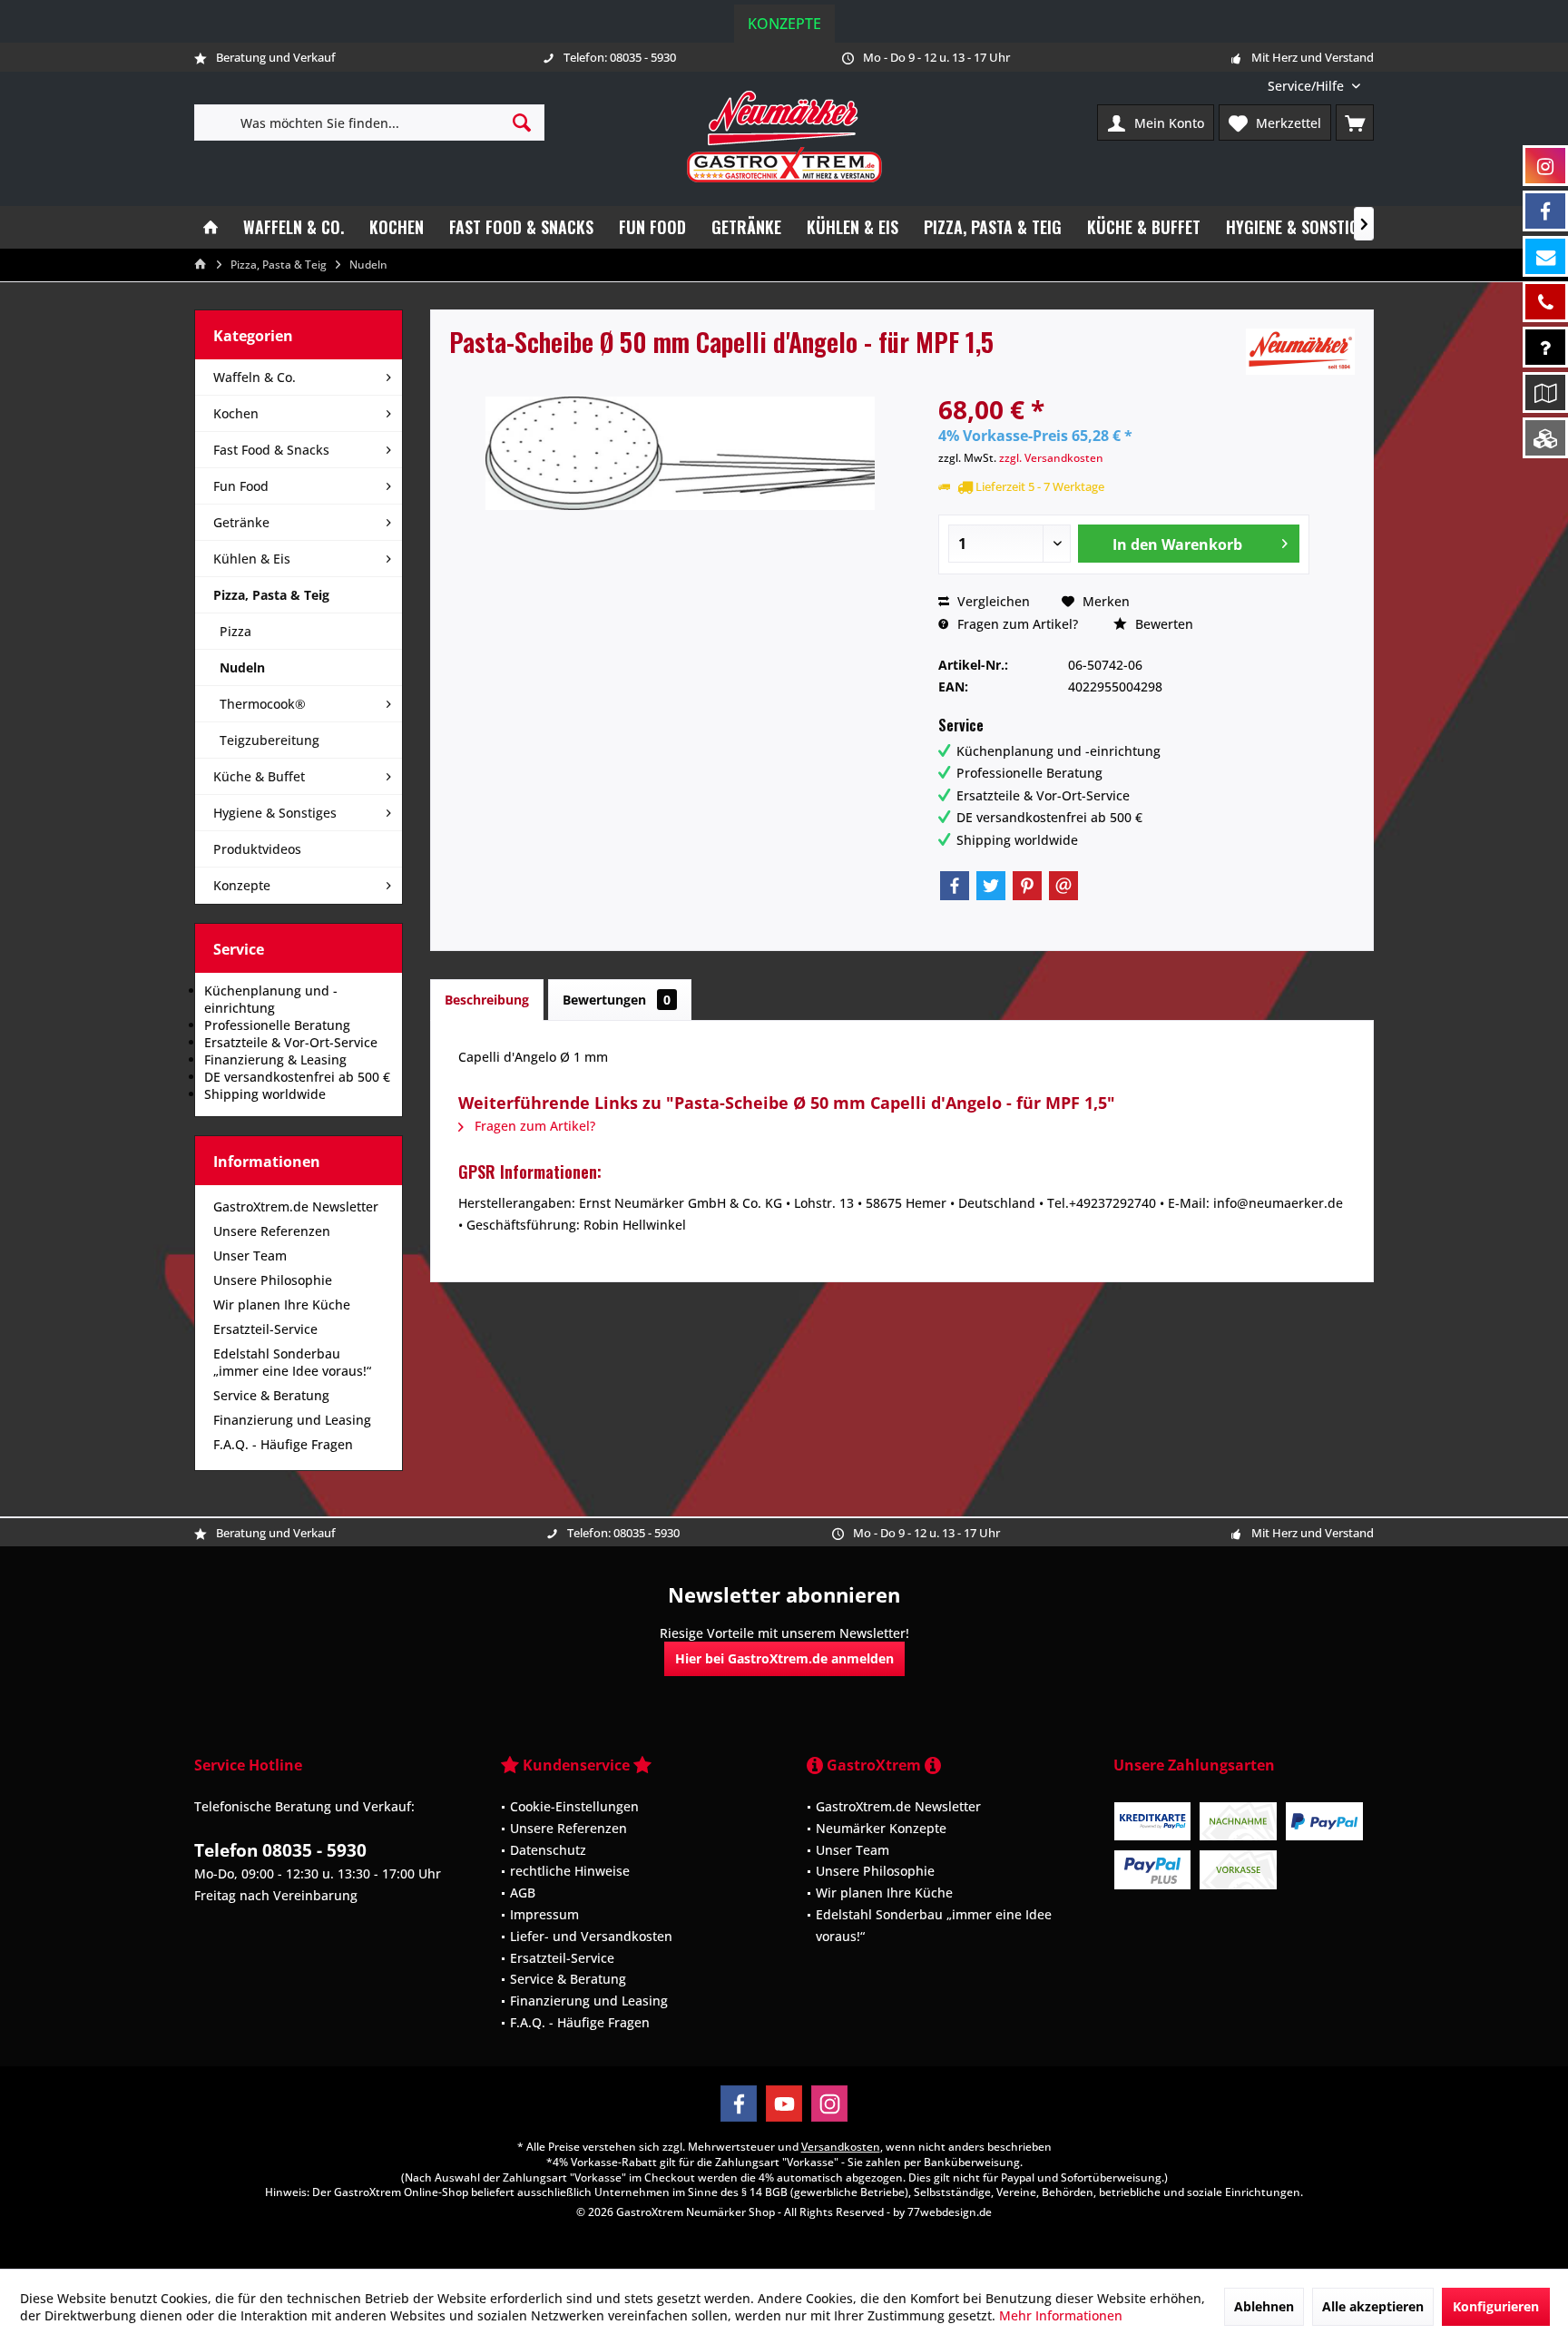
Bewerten (1162, 624)
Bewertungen (617, 1000)
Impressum (544, 1914)
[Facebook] (955, 886)
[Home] (211, 227)
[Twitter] (991, 886)
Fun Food (241, 486)
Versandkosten (841, 2147)
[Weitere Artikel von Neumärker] (1300, 352)
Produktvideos (257, 849)
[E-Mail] (1063, 886)
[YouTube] (784, 2104)
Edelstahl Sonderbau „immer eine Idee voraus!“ (292, 1362)
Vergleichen (992, 601)
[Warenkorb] (1355, 123)
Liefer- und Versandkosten (591, 1936)
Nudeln (242, 667)
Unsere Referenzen (272, 1231)
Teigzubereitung (269, 740)
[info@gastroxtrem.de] (1545, 256)
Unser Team (250, 1255)
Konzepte (784, 24)
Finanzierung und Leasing (292, 1420)
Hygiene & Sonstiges (275, 813)
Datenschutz (548, 1850)
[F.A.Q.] (1545, 347)
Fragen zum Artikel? (1016, 624)
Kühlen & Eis (252, 559)
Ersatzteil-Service (265, 1329)
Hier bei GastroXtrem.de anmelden (784, 1658)
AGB (523, 1893)
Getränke (241, 522)
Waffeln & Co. (255, 377)
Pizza (235, 631)
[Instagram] (829, 2104)
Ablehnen (1264, 2306)
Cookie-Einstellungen (574, 1806)
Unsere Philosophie (273, 1280)
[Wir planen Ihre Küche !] (1545, 392)
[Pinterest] (1027, 886)
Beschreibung (487, 1000)
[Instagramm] (1545, 166)
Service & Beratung (271, 1395)
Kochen (236, 413)
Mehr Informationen (1061, 2315)
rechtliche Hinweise (570, 1871)
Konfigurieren (1496, 2306)
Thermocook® (263, 704)
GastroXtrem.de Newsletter (296, 1206)
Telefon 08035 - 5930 (280, 1850)
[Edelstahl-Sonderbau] (1545, 438)
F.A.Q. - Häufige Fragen (283, 1444)
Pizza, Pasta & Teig (271, 595)
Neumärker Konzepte (881, 1828)
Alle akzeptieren (1373, 2306)
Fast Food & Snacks (271, 450)
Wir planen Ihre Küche (282, 1304)
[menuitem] (1314, 86)
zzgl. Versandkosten (1051, 458)
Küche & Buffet (259, 776)
